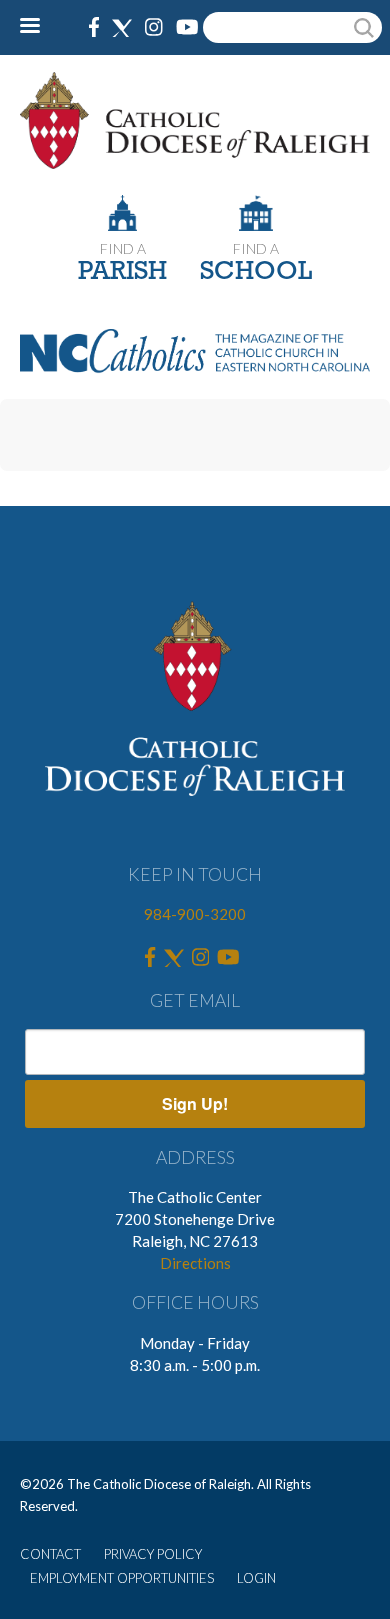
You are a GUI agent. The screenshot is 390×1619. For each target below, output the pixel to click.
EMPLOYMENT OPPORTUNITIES (122, 1578)
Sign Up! (195, 1103)
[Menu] (37, 27)
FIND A (123, 248)
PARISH (122, 272)
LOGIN (256, 1578)
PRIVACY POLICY (153, 1554)
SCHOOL (256, 272)
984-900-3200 (195, 914)
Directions (195, 1263)
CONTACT (50, 1554)
